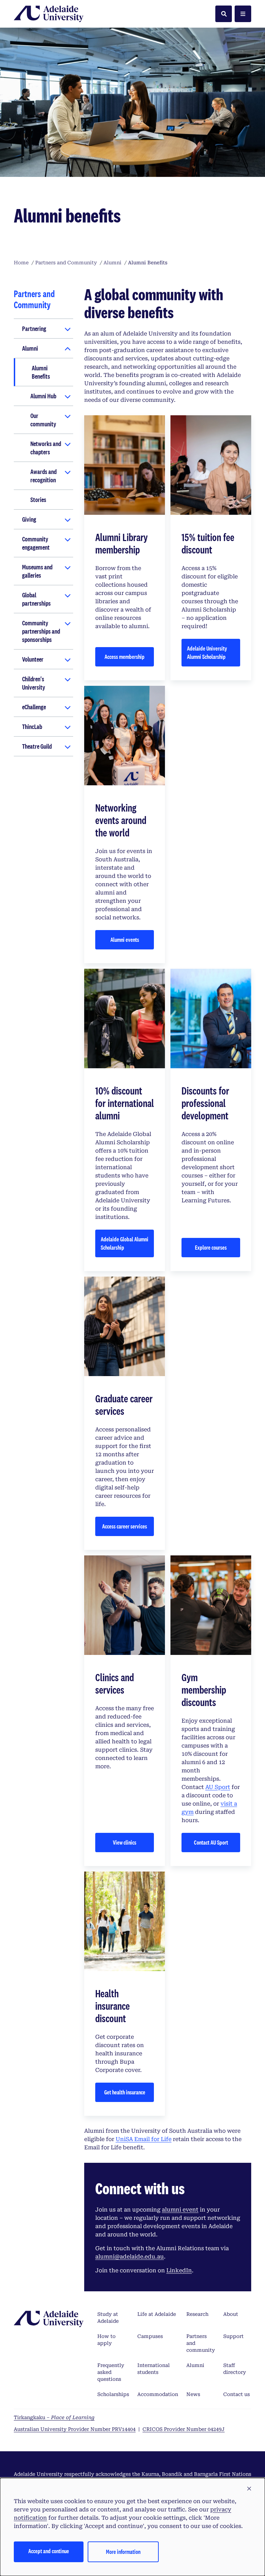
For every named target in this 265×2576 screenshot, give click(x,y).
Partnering (34, 329)
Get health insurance (125, 2092)
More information (123, 2552)
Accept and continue (49, 2551)
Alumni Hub (43, 396)
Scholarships (113, 2394)
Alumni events (125, 940)
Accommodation (158, 2394)
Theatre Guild (37, 746)
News (193, 2394)
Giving (29, 519)
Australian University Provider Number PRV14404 (75, 2429)
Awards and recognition (43, 476)
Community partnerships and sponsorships (41, 631)
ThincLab (32, 727)
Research (197, 2314)
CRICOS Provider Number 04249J (184, 2429)
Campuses (150, 2336)
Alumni (30, 348)
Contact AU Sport (211, 1842)
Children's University (34, 683)
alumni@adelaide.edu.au (130, 2257)
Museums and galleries (37, 571)
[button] (249, 2489)
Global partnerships (36, 599)
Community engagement (36, 543)
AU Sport (218, 1787)
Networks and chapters (46, 448)
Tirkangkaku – (54, 2417)
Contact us (237, 2394)
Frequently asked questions (111, 2372)
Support (233, 2336)
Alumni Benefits (41, 372)
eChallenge (34, 707)
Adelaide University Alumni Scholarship (207, 652)
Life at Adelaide (157, 2314)
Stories (38, 500)
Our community (43, 420)
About (231, 2314)
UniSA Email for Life (144, 2139)
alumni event (180, 2210)
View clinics (125, 1842)
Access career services (125, 1526)
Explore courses (211, 1247)
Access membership (125, 657)
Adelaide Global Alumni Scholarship (125, 1243)
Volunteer (33, 659)
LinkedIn (179, 2270)
